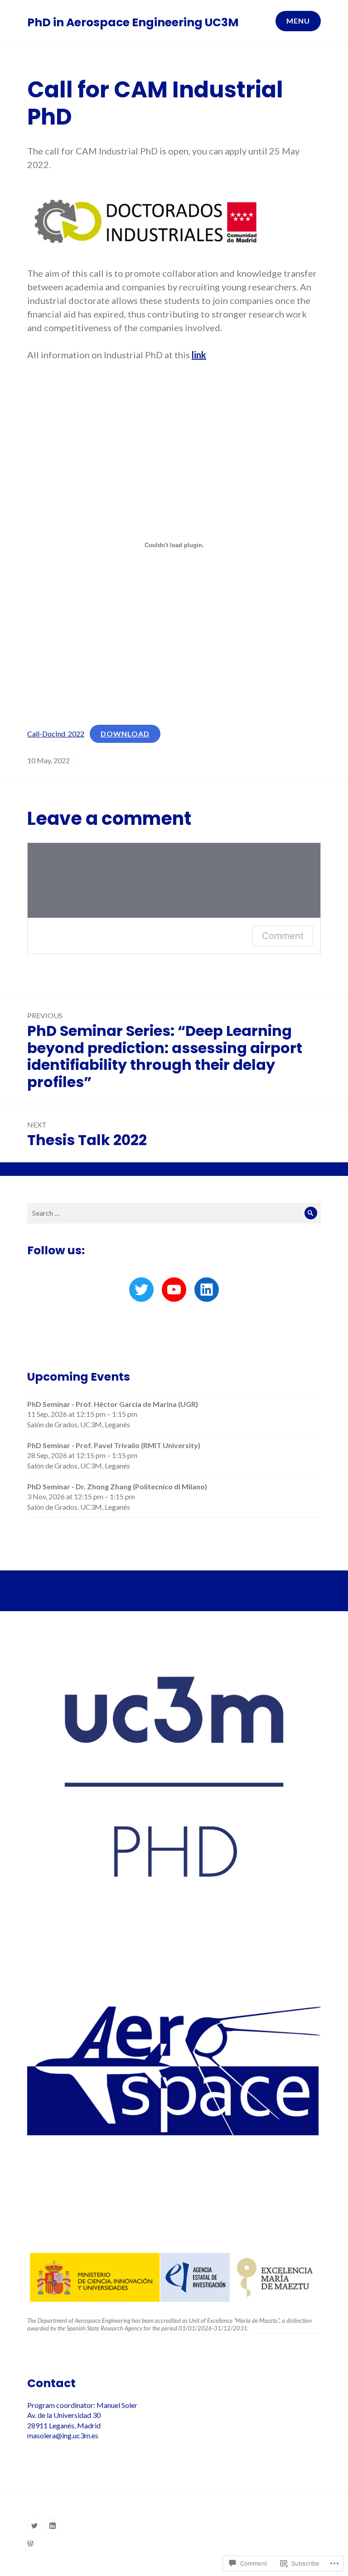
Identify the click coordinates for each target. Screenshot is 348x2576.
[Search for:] (174, 1213)
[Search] (311, 1213)
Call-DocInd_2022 (56, 734)
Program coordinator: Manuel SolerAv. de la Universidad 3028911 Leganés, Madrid (82, 2415)
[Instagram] (53, 2526)
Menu (298, 21)
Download (125, 734)
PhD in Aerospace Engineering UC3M (133, 22)
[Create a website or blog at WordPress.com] (30, 2543)
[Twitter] (141, 1290)
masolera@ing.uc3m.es (63, 2435)
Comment (283, 936)
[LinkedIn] (207, 1290)
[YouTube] (174, 1290)
